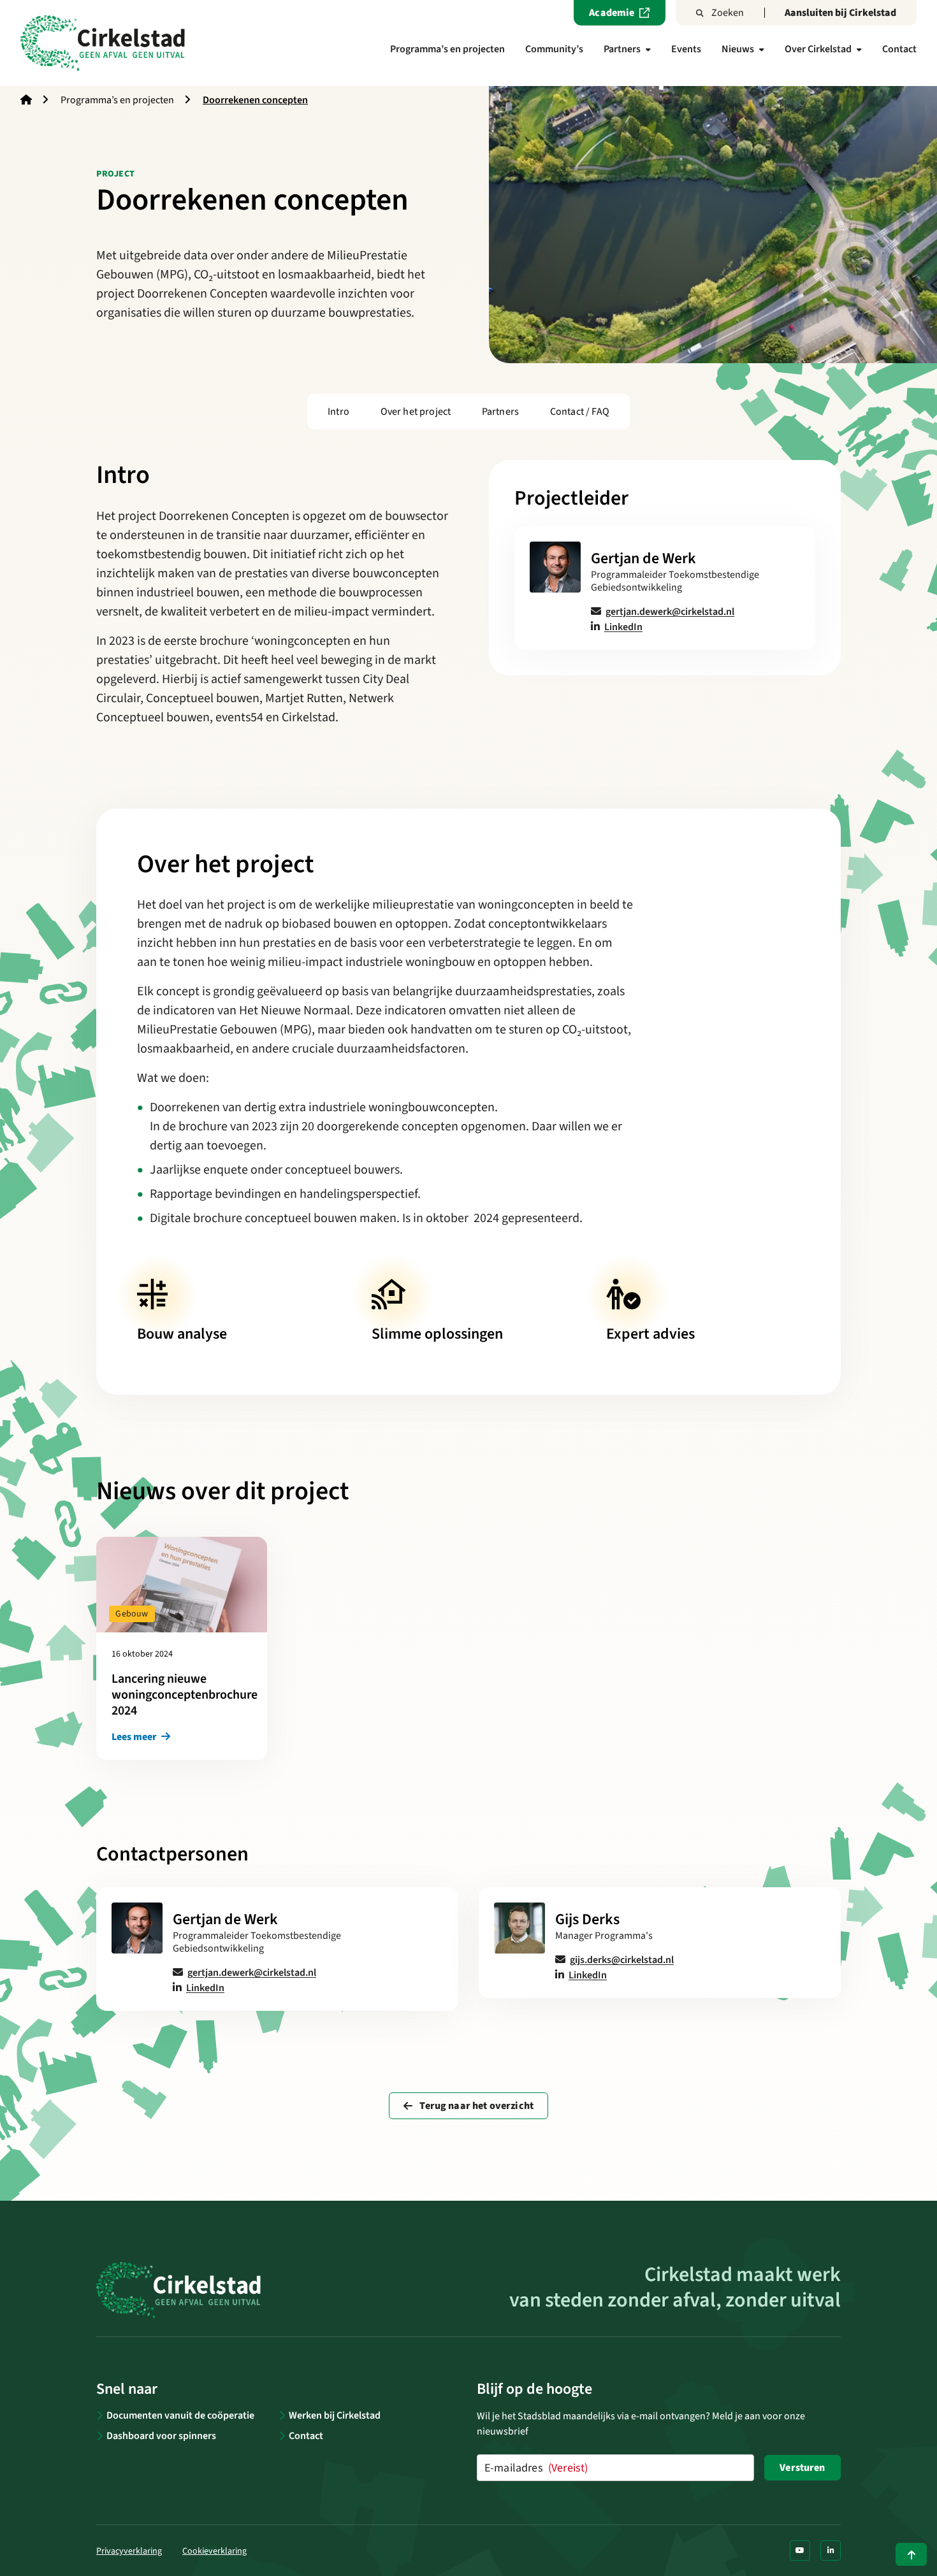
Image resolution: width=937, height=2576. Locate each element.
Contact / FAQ (580, 412)
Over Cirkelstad (818, 49)
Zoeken (728, 13)
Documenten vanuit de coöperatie (180, 2415)
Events (686, 49)
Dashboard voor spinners (161, 2436)
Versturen (802, 2468)
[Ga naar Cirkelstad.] (26, 100)
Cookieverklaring (214, 2551)
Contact (899, 49)
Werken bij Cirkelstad (335, 2415)
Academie (612, 13)
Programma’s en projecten (447, 49)
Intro (338, 412)
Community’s (554, 49)
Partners (622, 49)
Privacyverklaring (129, 2551)
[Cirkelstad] (103, 43)
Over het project (416, 412)
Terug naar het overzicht (476, 2106)
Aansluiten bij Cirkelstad (840, 13)
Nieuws (738, 49)
